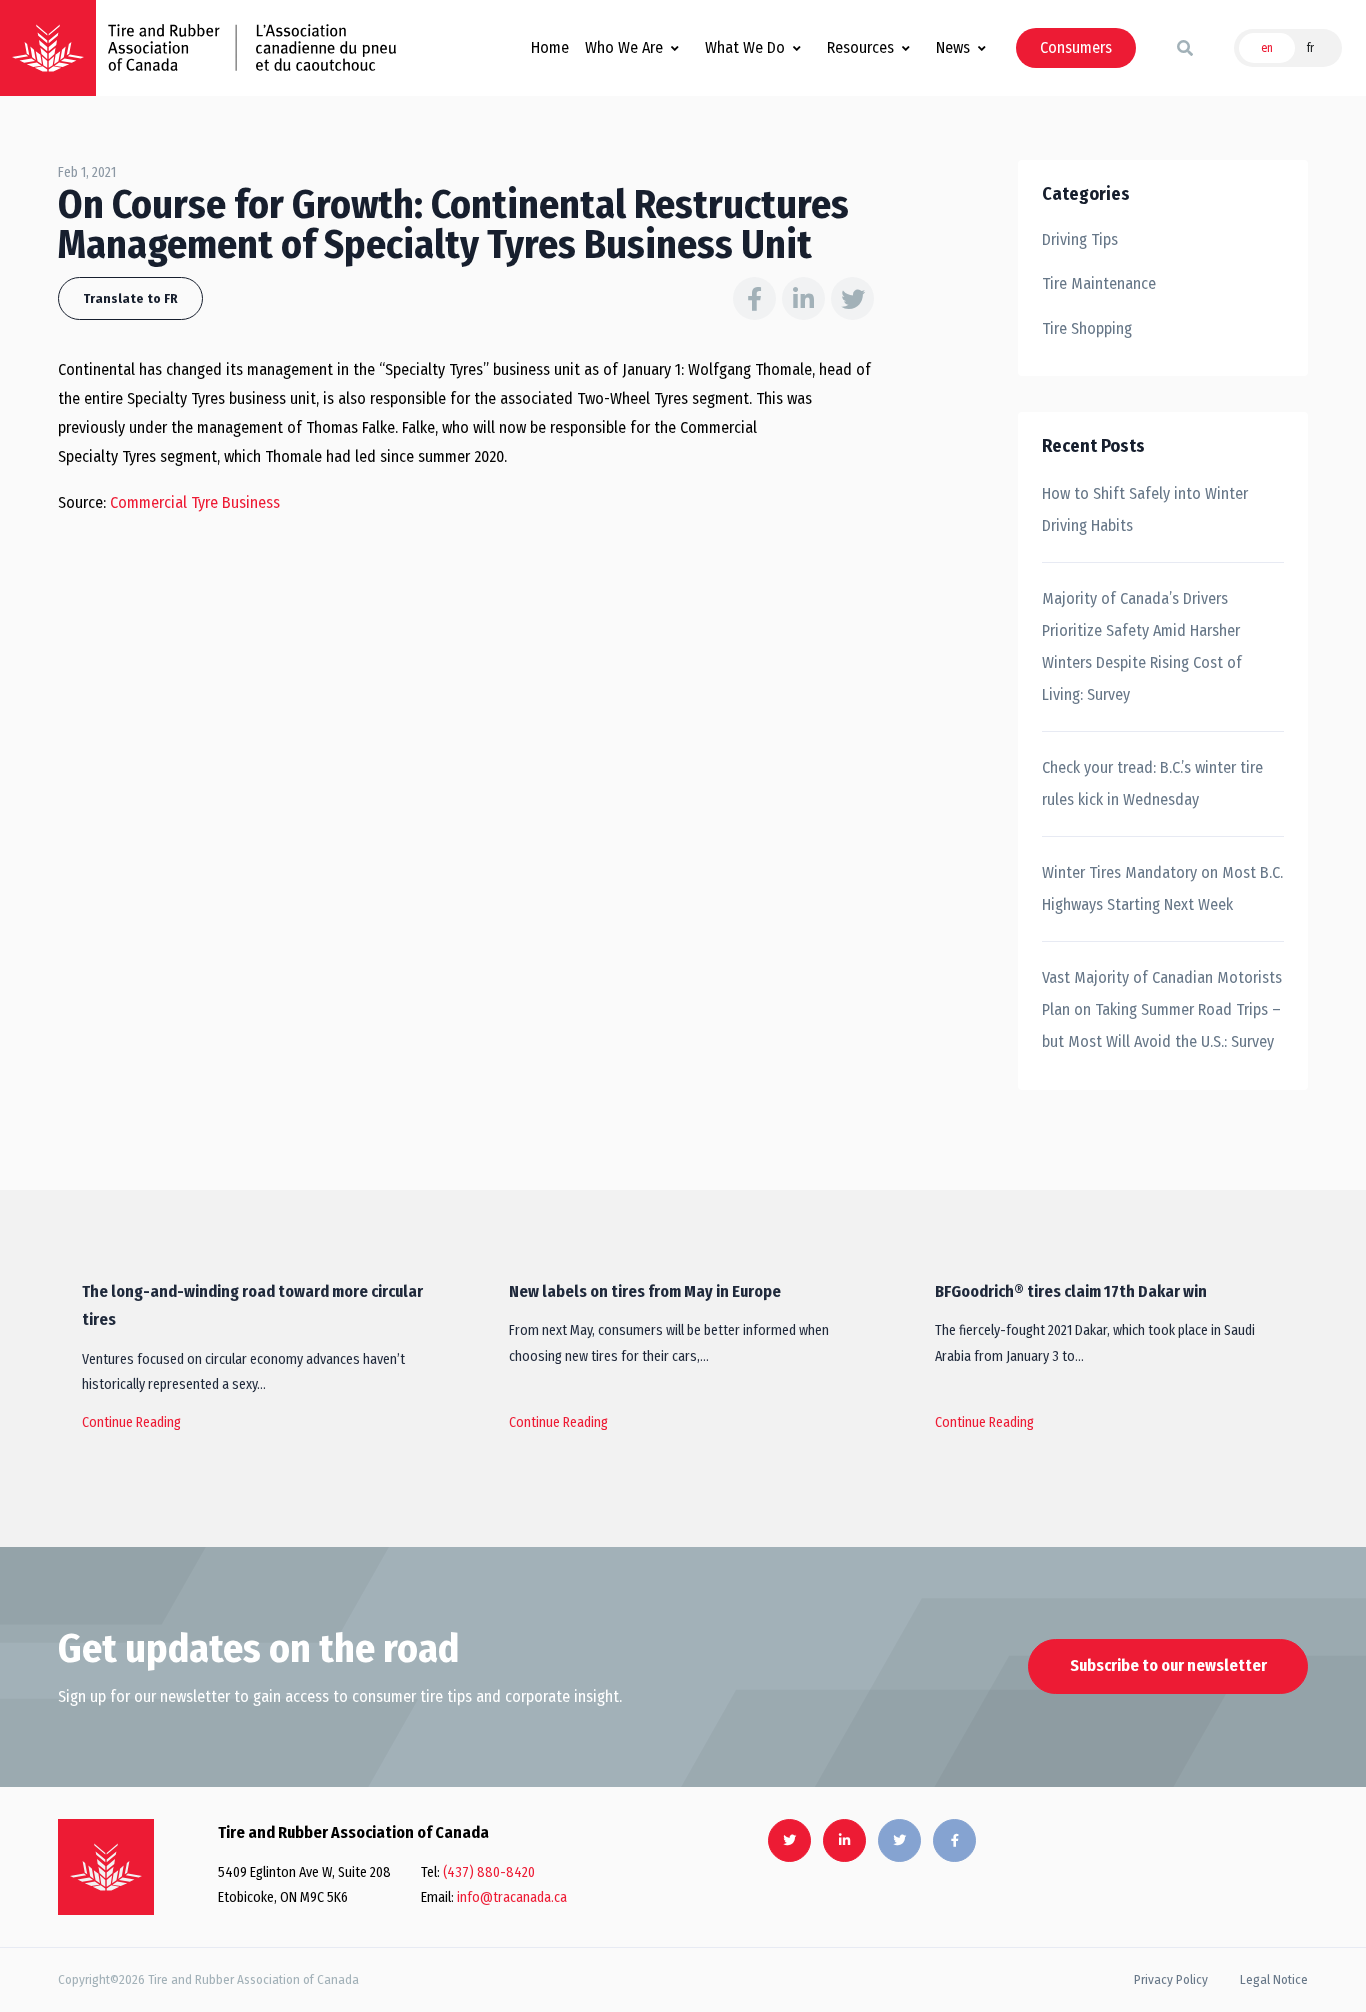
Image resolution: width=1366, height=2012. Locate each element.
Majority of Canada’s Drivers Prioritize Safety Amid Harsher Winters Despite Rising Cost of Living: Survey (1142, 646)
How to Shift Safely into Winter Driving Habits (1145, 509)
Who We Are (624, 47)
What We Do (745, 47)
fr (1310, 48)
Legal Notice (1274, 1979)
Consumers (1076, 47)
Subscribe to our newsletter (1168, 1665)
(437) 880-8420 (489, 1872)
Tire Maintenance (1099, 283)
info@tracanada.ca (512, 1897)
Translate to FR (130, 298)
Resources (860, 47)
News (953, 47)
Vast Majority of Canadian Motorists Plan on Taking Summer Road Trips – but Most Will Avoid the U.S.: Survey (1162, 1009)
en (1267, 48)
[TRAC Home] (106, 1867)
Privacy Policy (1171, 1979)
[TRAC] (48, 48)
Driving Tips (1080, 239)
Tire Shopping (1087, 328)
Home (550, 47)
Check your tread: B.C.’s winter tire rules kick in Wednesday (1152, 783)
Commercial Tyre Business (195, 502)
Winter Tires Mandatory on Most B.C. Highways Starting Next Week (1162, 888)
